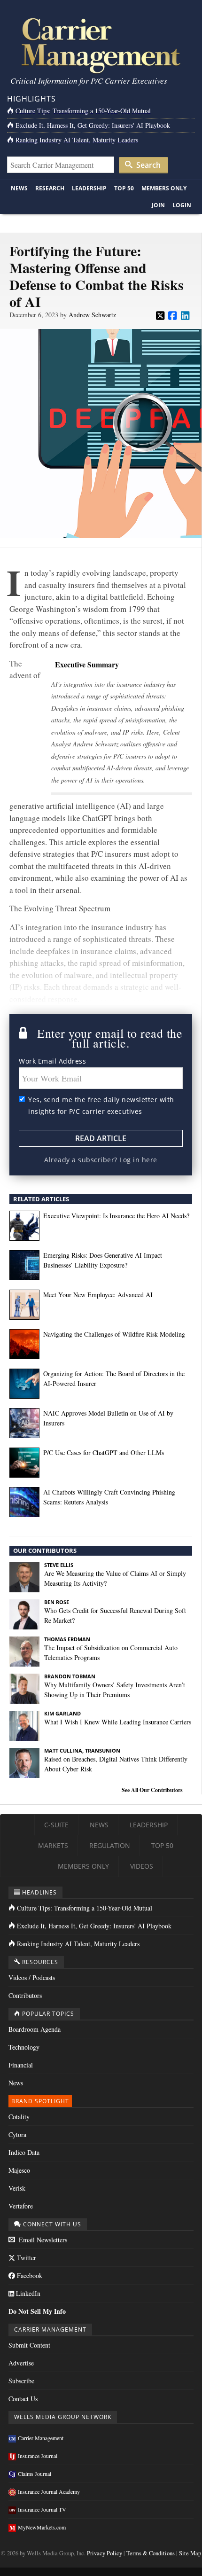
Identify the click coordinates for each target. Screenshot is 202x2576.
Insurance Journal (38, 2456)
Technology (24, 2047)
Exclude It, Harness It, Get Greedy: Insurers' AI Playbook (93, 125)
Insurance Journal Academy (49, 2491)
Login (182, 205)
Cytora (17, 2134)
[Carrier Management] (101, 45)
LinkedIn (27, 2293)
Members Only (164, 188)
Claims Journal (35, 2474)
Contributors (25, 1995)
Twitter (26, 2258)
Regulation (110, 1845)
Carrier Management (41, 2438)
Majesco (19, 2170)
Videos (142, 1866)
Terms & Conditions (151, 2553)
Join (158, 205)
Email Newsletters (42, 2240)
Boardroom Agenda (35, 2029)
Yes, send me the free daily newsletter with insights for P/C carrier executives (101, 1106)
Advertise (21, 2363)
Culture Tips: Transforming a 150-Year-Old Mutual (83, 111)
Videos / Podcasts (32, 1977)
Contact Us (23, 2399)
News (19, 188)
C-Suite (56, 1825)
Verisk (17, 2188)
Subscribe (21, 2381)
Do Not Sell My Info (37, 2311)
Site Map (190, 2553)
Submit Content (29, 2345)
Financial (21, 2065)
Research (50, 188)
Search (148, 165)
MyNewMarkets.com (42, 2527)
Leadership (89, 188)
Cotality (19, 2117)
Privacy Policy (105, 2553)
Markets (53, 1845)
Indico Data (24, 2152)
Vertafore (21, 2206)
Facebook (29, 2275)
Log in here (138, 1160)
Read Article (101, 1138)
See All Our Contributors (152, 1790)
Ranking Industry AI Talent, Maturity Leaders (77, 140)
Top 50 (124, 188)
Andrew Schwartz (92, 315)
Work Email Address (52, 1061)
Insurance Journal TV (42, 2509)
